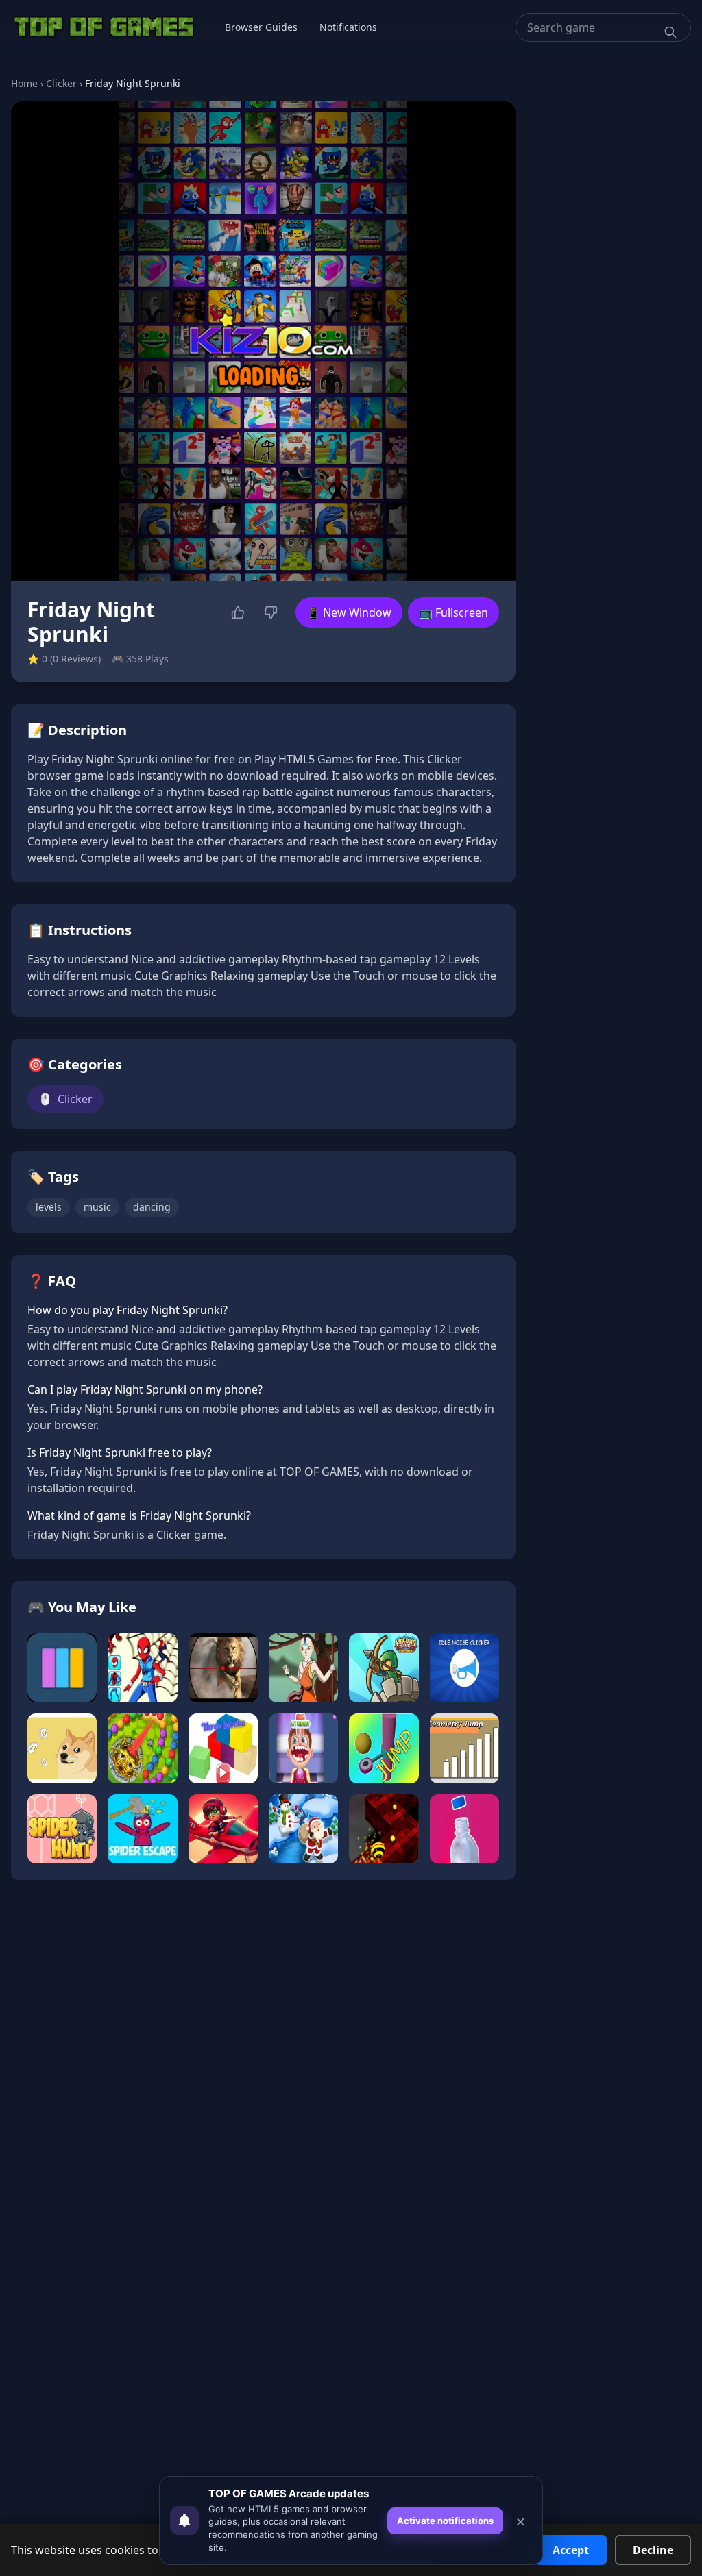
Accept (571, 2550)
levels (49, 1207)
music (97, 1207)
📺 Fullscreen (453, 612)
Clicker (61, 83)
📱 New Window (349, 612)
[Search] (670, 32)
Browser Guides (261, 27)
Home (24, 83)
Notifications (348, 27)
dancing (152, 1207)
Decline (653, 2550)
